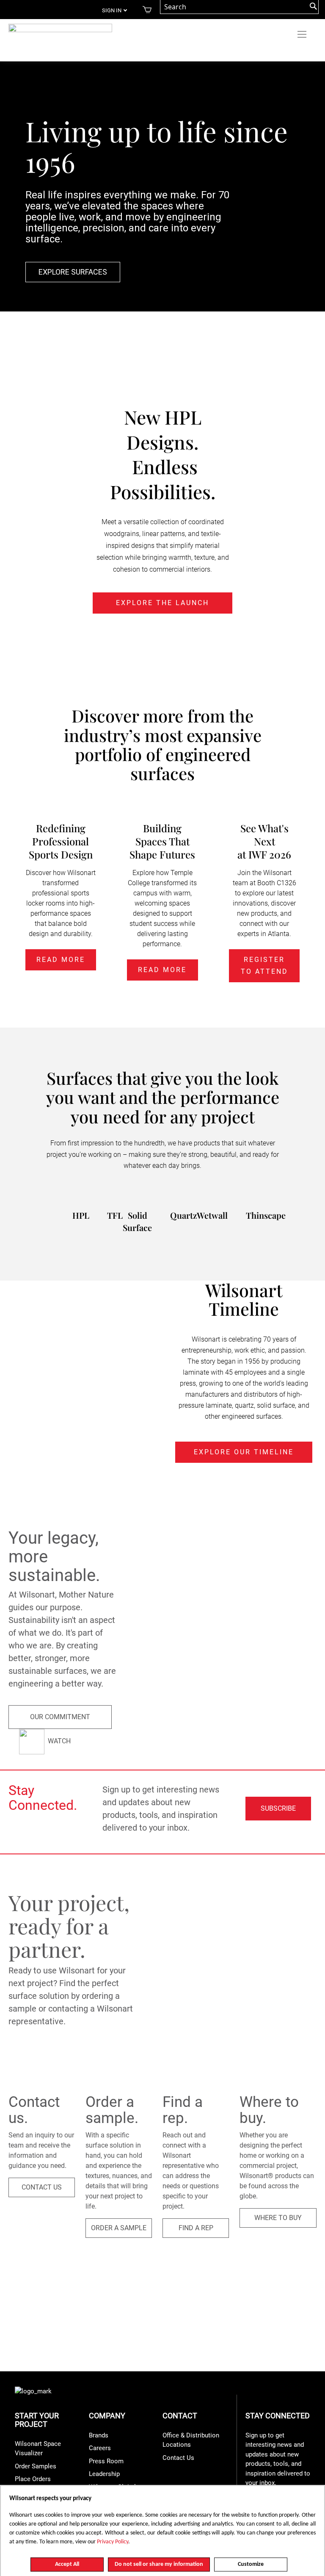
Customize (251, 2564)
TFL (115, 1215)
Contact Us (178, 2458)
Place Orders (33, 2479)
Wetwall (212, 1215)
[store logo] (60, 31)
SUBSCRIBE (278, 1808)
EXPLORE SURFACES (73, 272)
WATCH (58, 1741)
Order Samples (36, 2466)
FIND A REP (196, 2228)
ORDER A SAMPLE (119, 2228)
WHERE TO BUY (278, 2218)
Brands (99, 2435)
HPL (81, 1215)
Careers (100, 2448)
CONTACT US (42, 2187)
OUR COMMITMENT (60, 1717)
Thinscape (266, 1215)
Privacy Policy (113, 2542)
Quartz (183, 1215)
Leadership (104, 2474)
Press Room (106, 2461)
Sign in (112, 10)
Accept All (67, 2564)
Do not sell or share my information (159, 2564)
